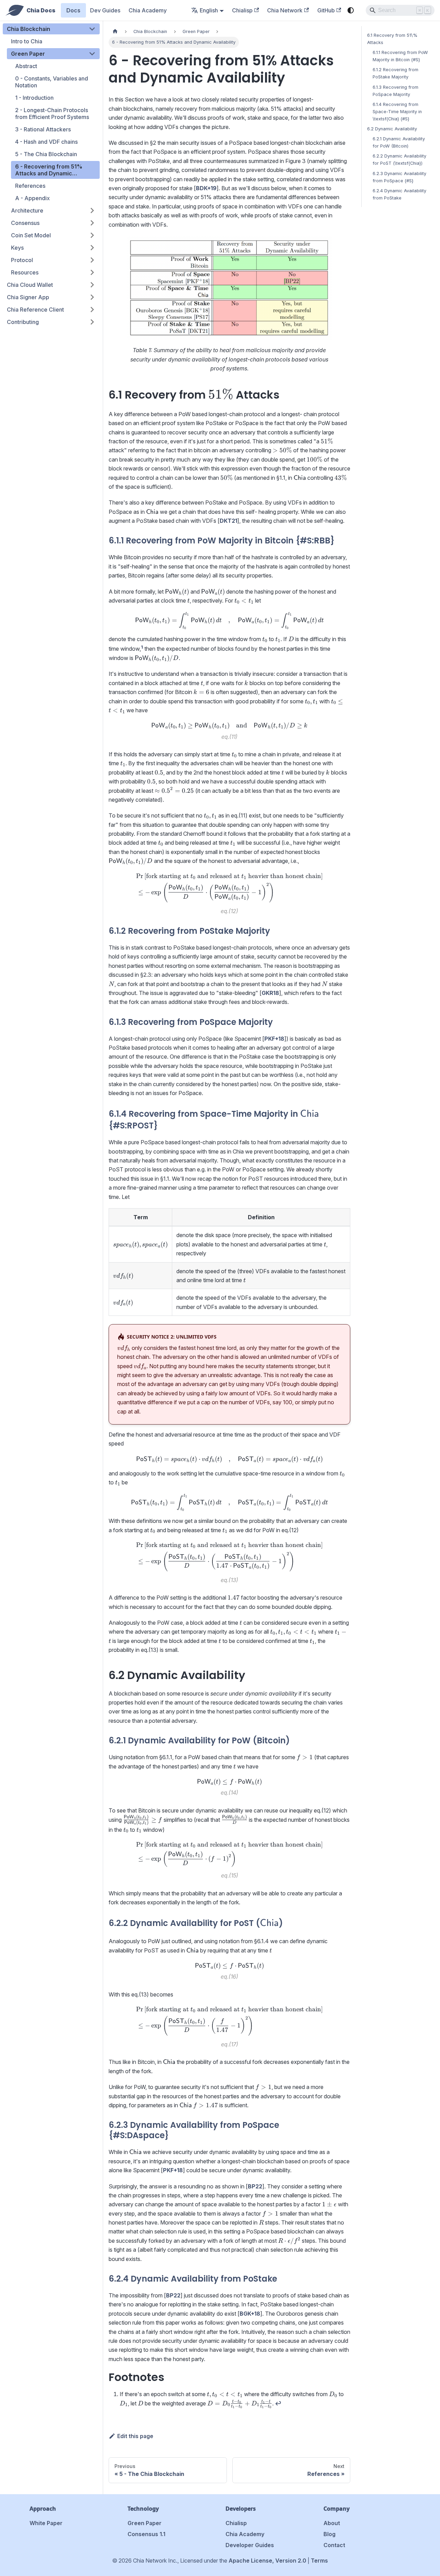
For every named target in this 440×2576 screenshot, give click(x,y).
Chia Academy (148, 10)
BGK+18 (250, 2314)
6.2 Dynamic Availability (392, 129)
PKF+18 (274, 1039)
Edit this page (135, 2436)
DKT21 (228, 521)
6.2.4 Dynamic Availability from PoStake (399, 194)
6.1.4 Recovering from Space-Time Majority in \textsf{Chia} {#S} (397, 112)
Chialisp (242, 10)
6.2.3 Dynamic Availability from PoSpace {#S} (399, 177)
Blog (329, 2534)
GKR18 (270, 993)
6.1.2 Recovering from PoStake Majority (395, 73)
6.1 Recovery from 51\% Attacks (392, 39)
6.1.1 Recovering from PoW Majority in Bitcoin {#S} (400, 56)
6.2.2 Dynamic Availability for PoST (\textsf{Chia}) (399, 160)
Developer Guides (250, 2545)
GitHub (326, 10)
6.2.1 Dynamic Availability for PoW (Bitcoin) (399, 142)
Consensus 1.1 (146, 2534)
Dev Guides (105, 10)
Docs (73, 10)
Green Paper (145, 2523)
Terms (319, 2561)
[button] (51, 29)
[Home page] (115, 31)
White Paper (46, 2523)
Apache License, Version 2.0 (267, 2561)
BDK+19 (206, 188)
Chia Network (285, 10)
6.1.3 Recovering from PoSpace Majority (395, 91)
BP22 (255, 2186)
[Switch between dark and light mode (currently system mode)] (351, 10)
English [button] (209, 10)
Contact (334, 2545)
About (332, 2523)
